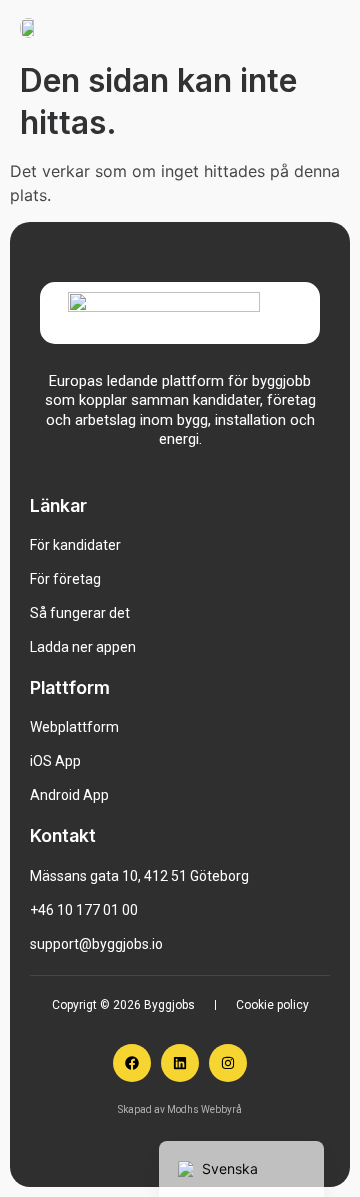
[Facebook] (132, 1063)
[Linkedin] (180, 1063)
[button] (332, 26)
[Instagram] (228, 1063)
